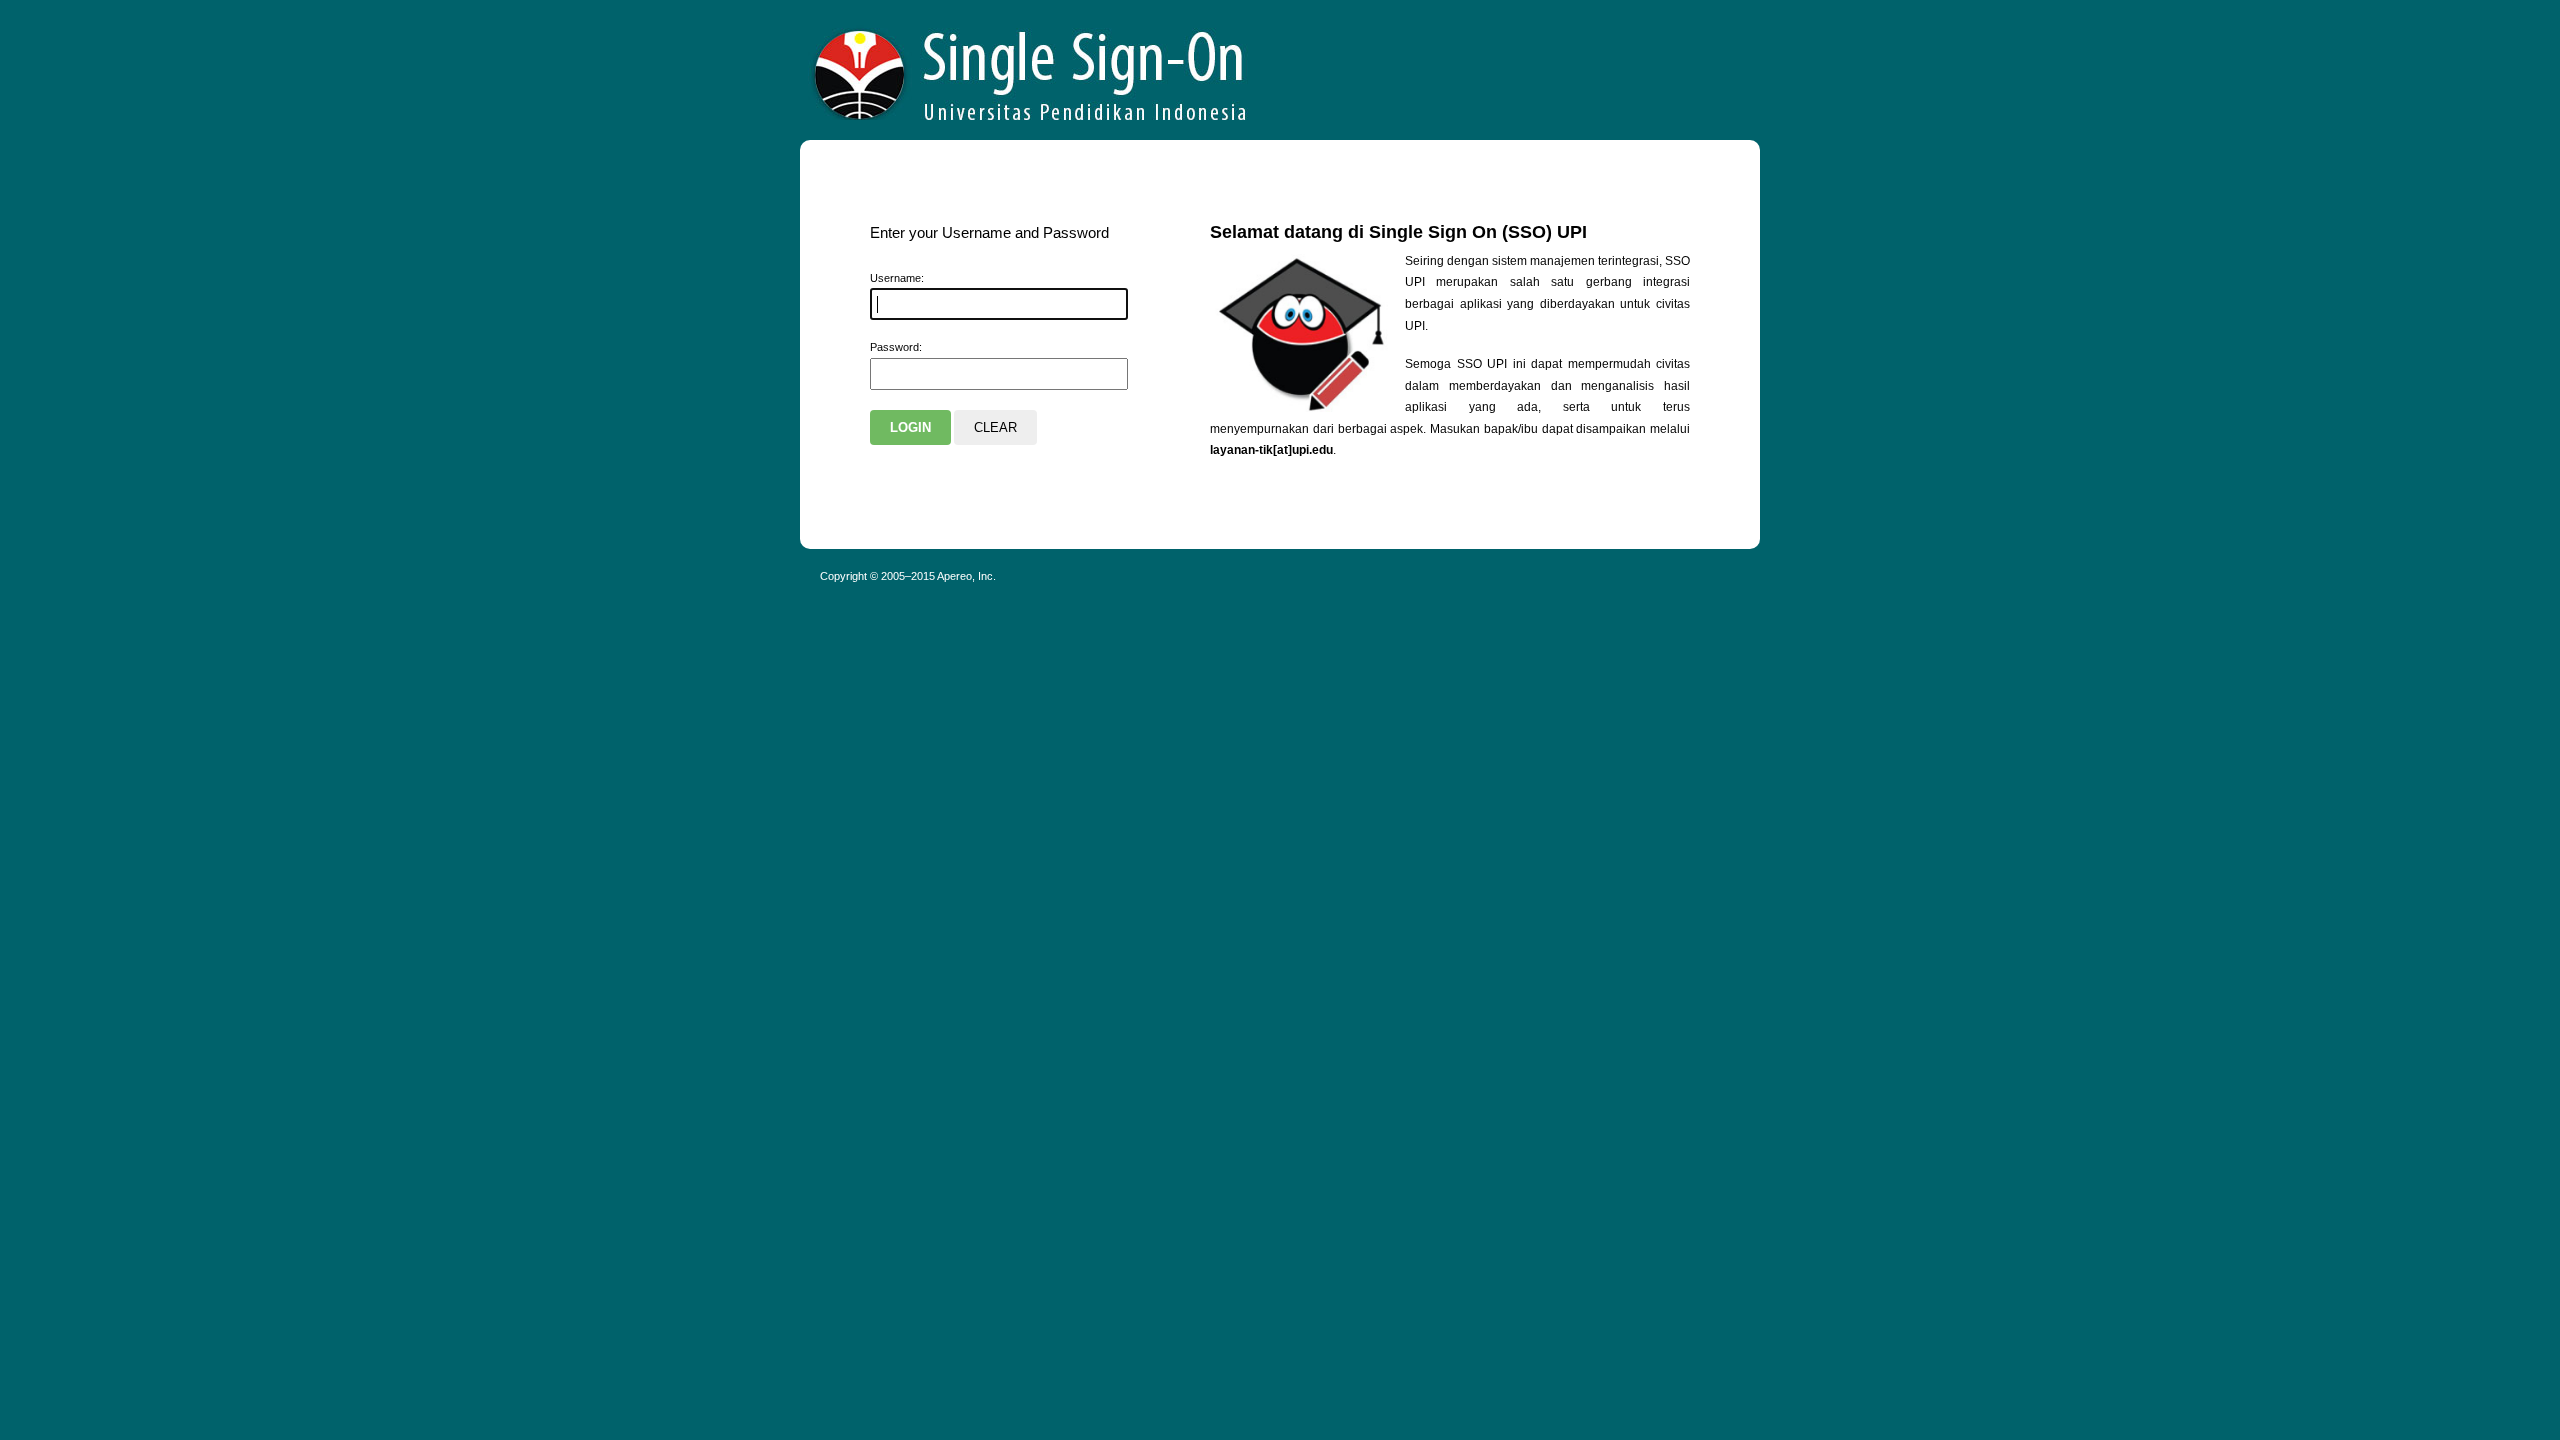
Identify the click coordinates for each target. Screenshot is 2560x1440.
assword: (896, 347)
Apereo (1031, 70)
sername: (897, 278)
